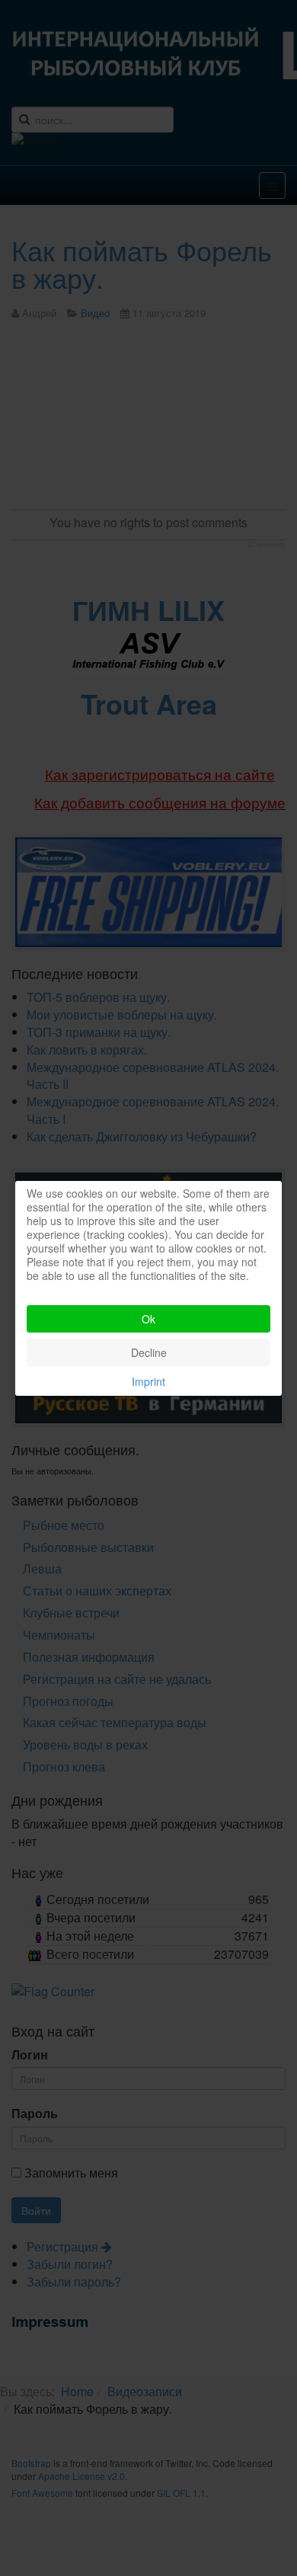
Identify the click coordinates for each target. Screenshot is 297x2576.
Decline (149, 1352)
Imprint (148, 1381)
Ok (148, 1319)
